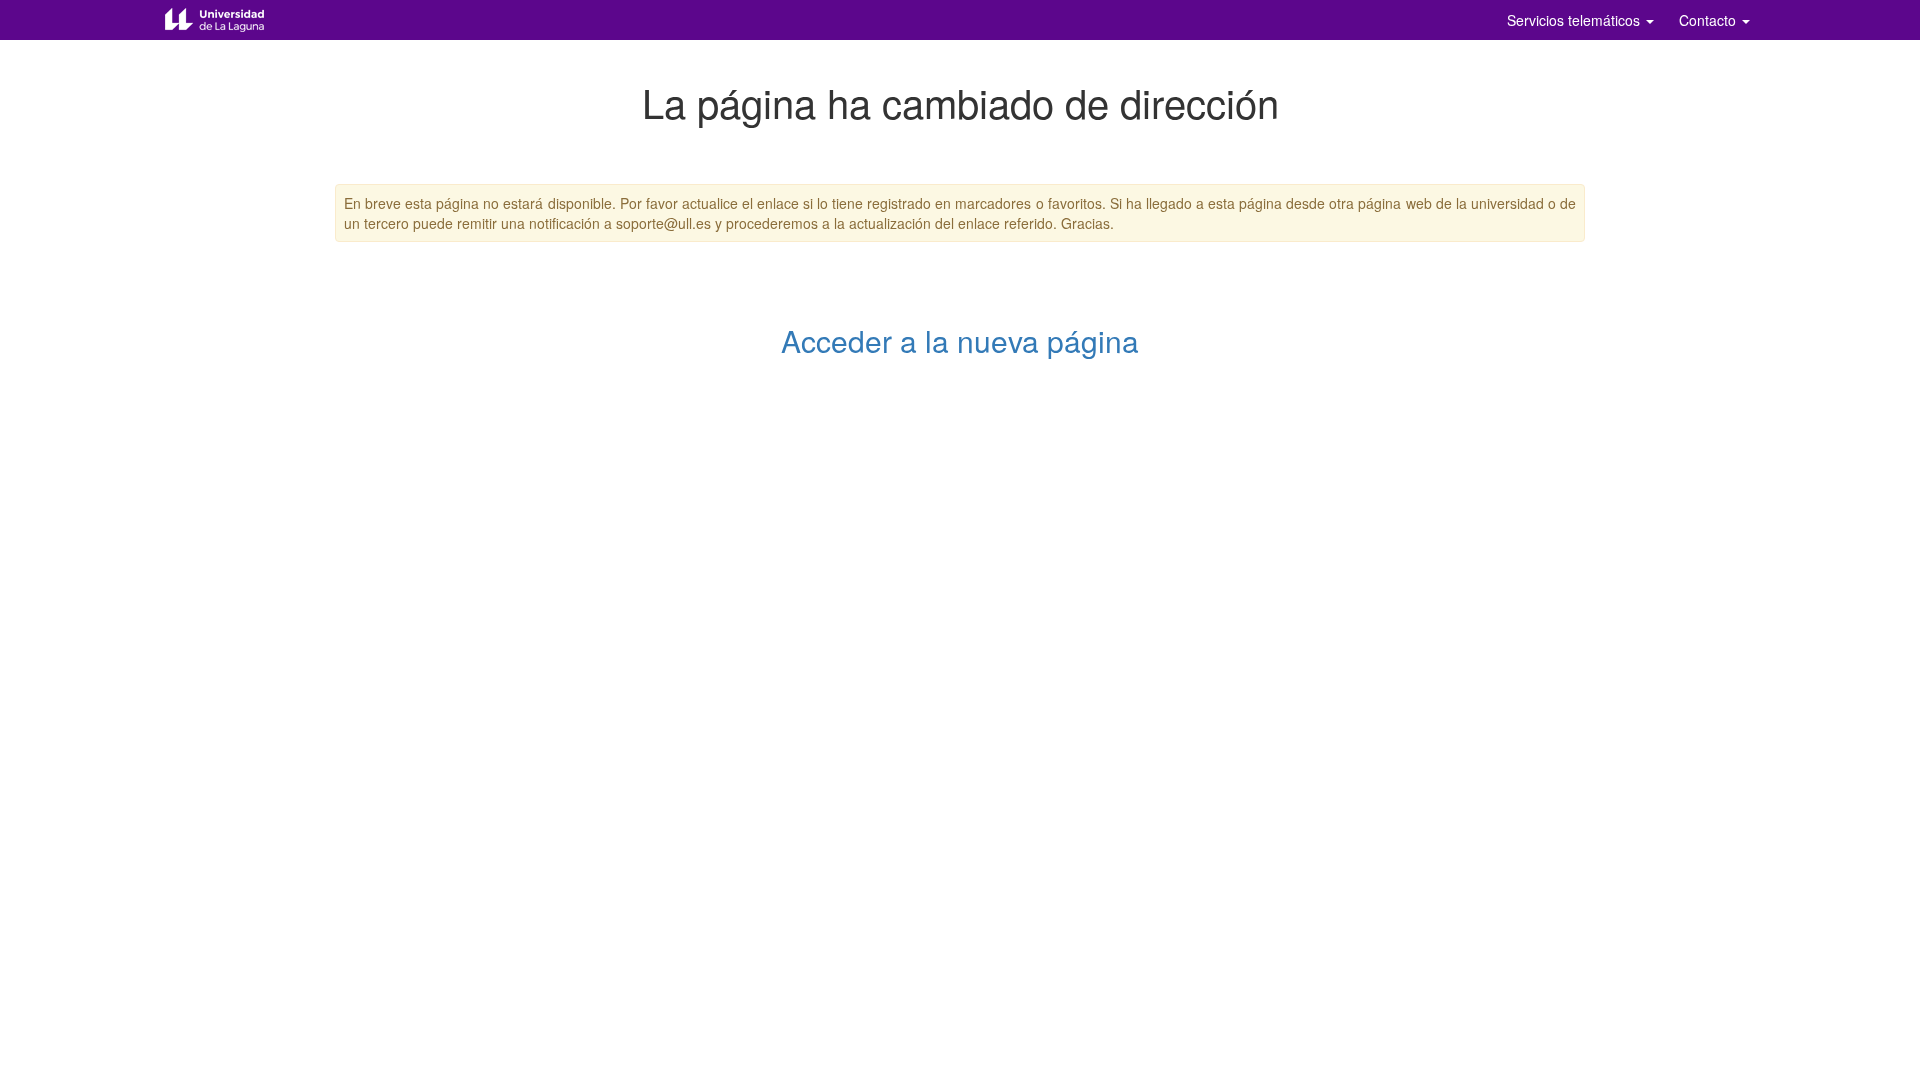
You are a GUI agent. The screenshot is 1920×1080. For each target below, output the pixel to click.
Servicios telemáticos (1575, 20)
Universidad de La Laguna (230, 20)
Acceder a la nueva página (960, 340)
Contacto (1709, 20)
